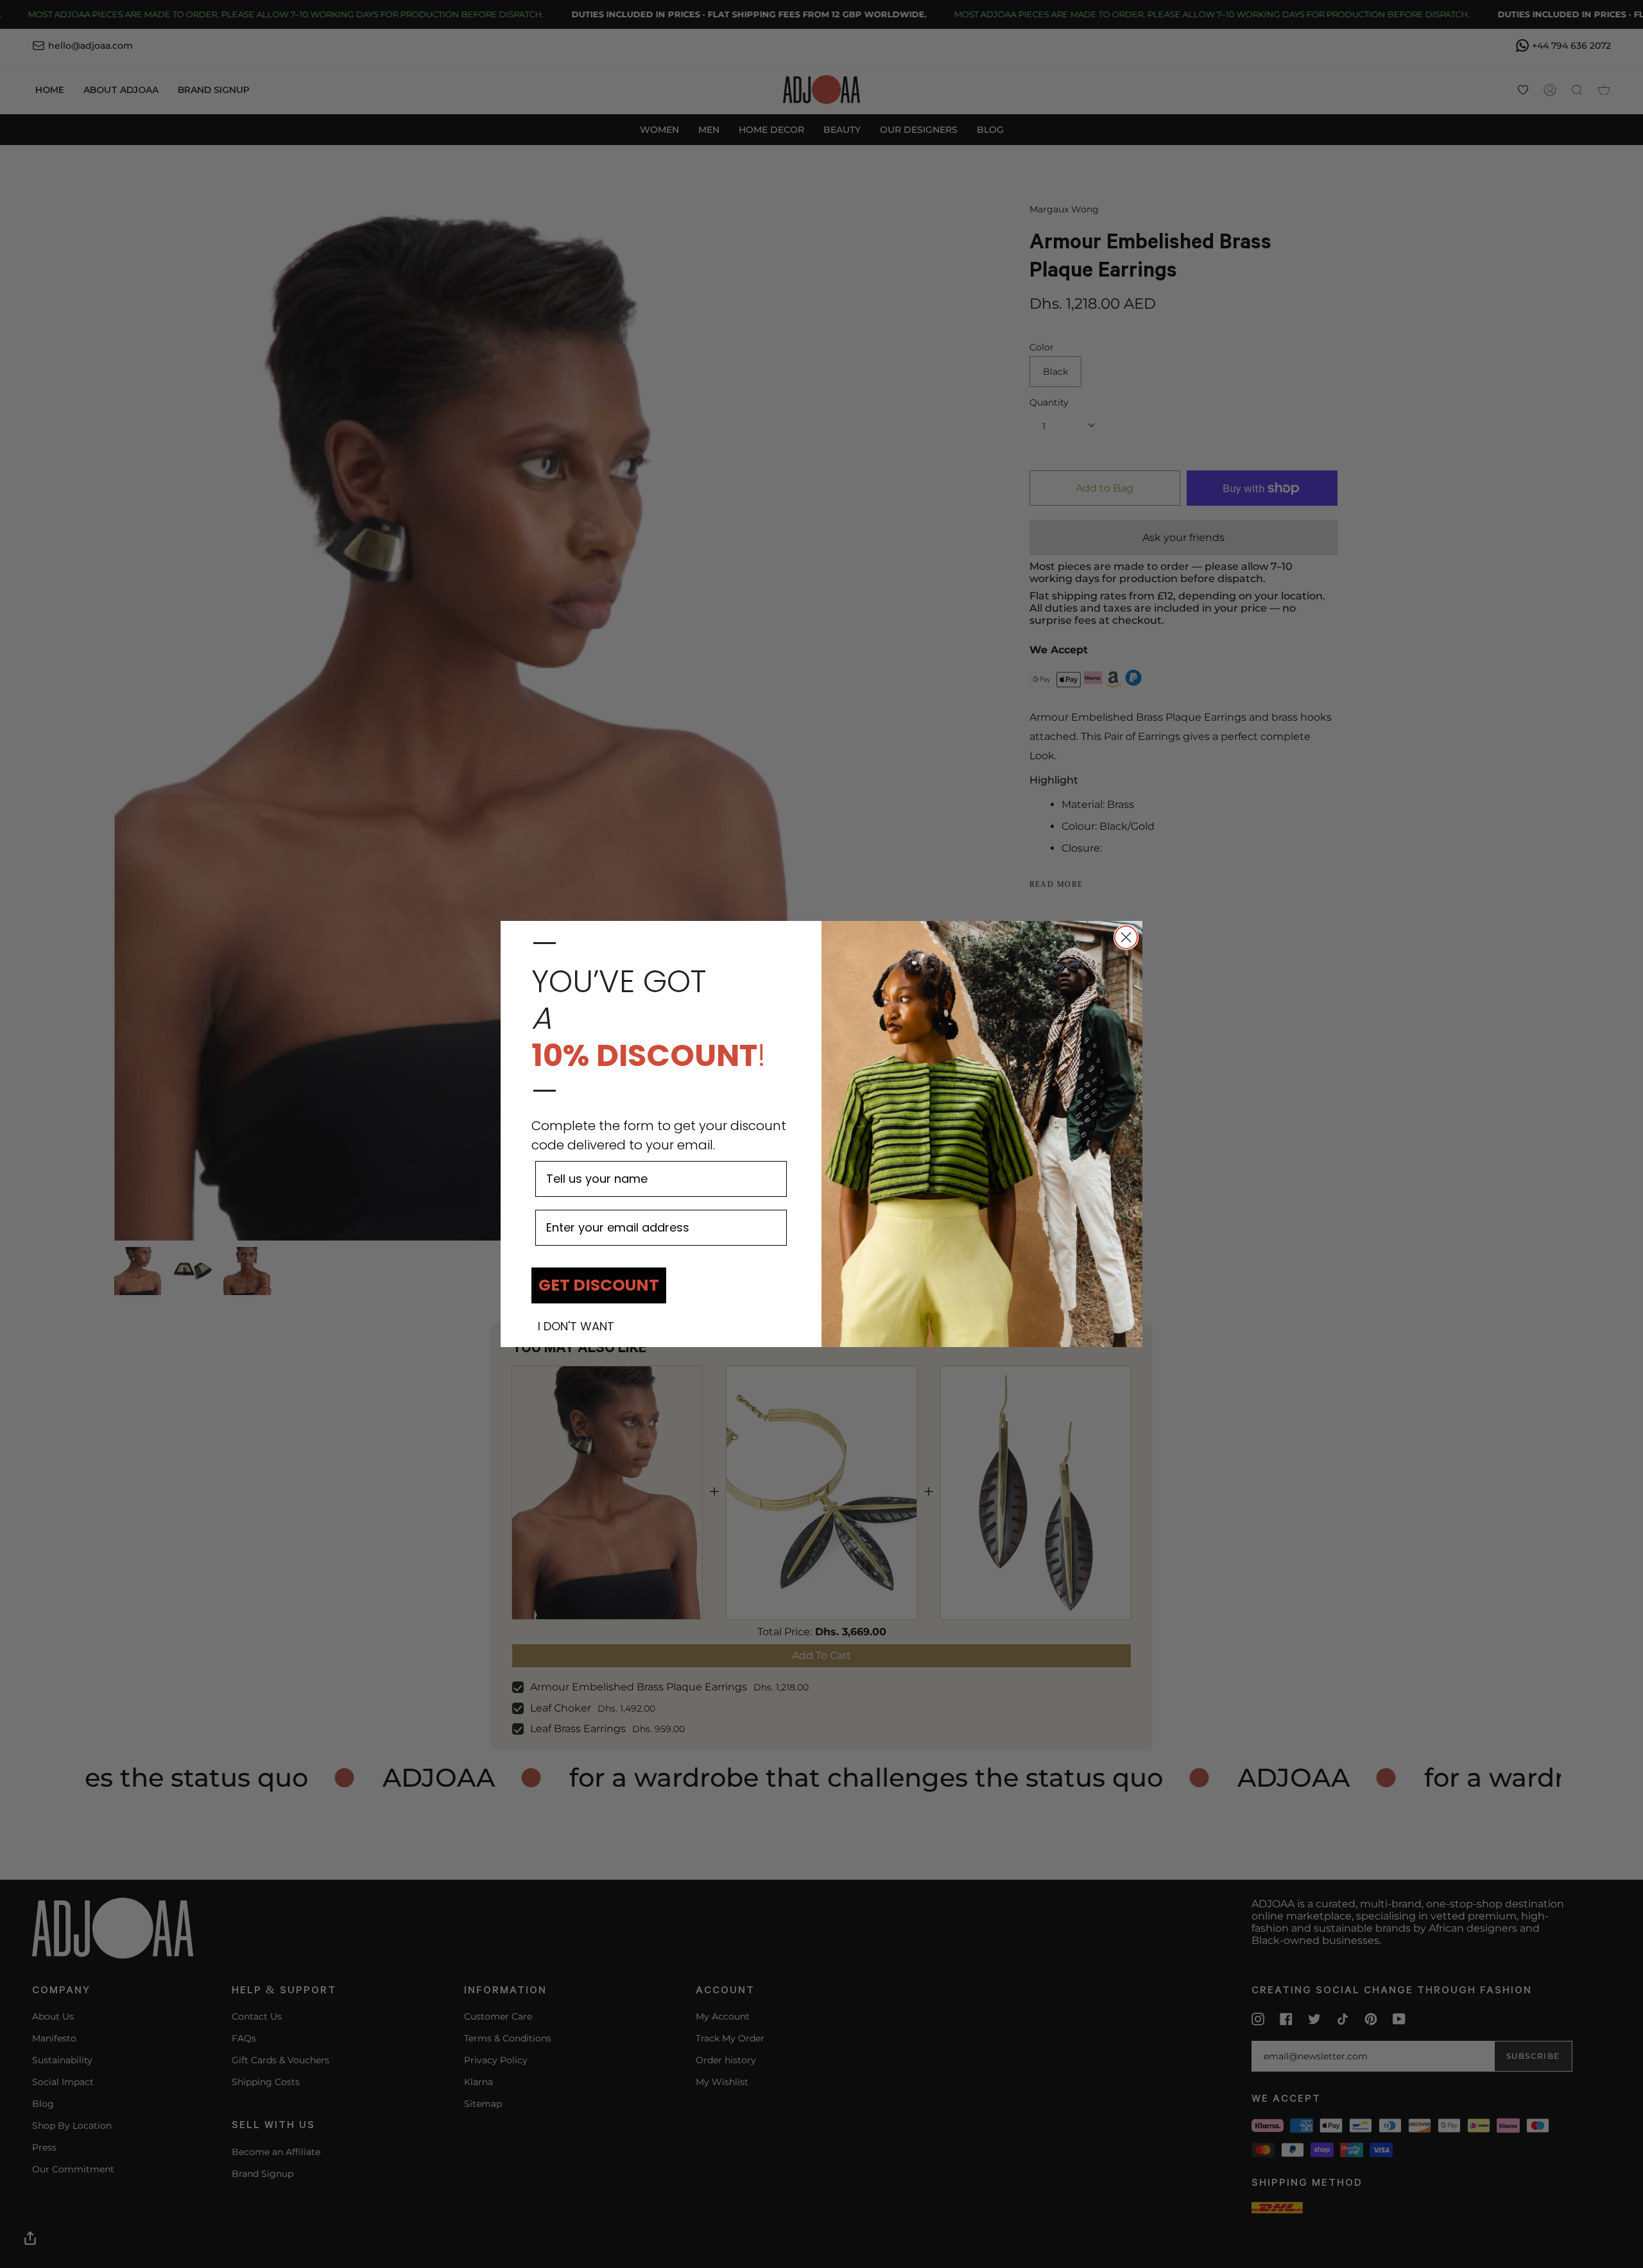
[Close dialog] (1126, 937)
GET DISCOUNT (599, 1285)
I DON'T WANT (576, 1327)
